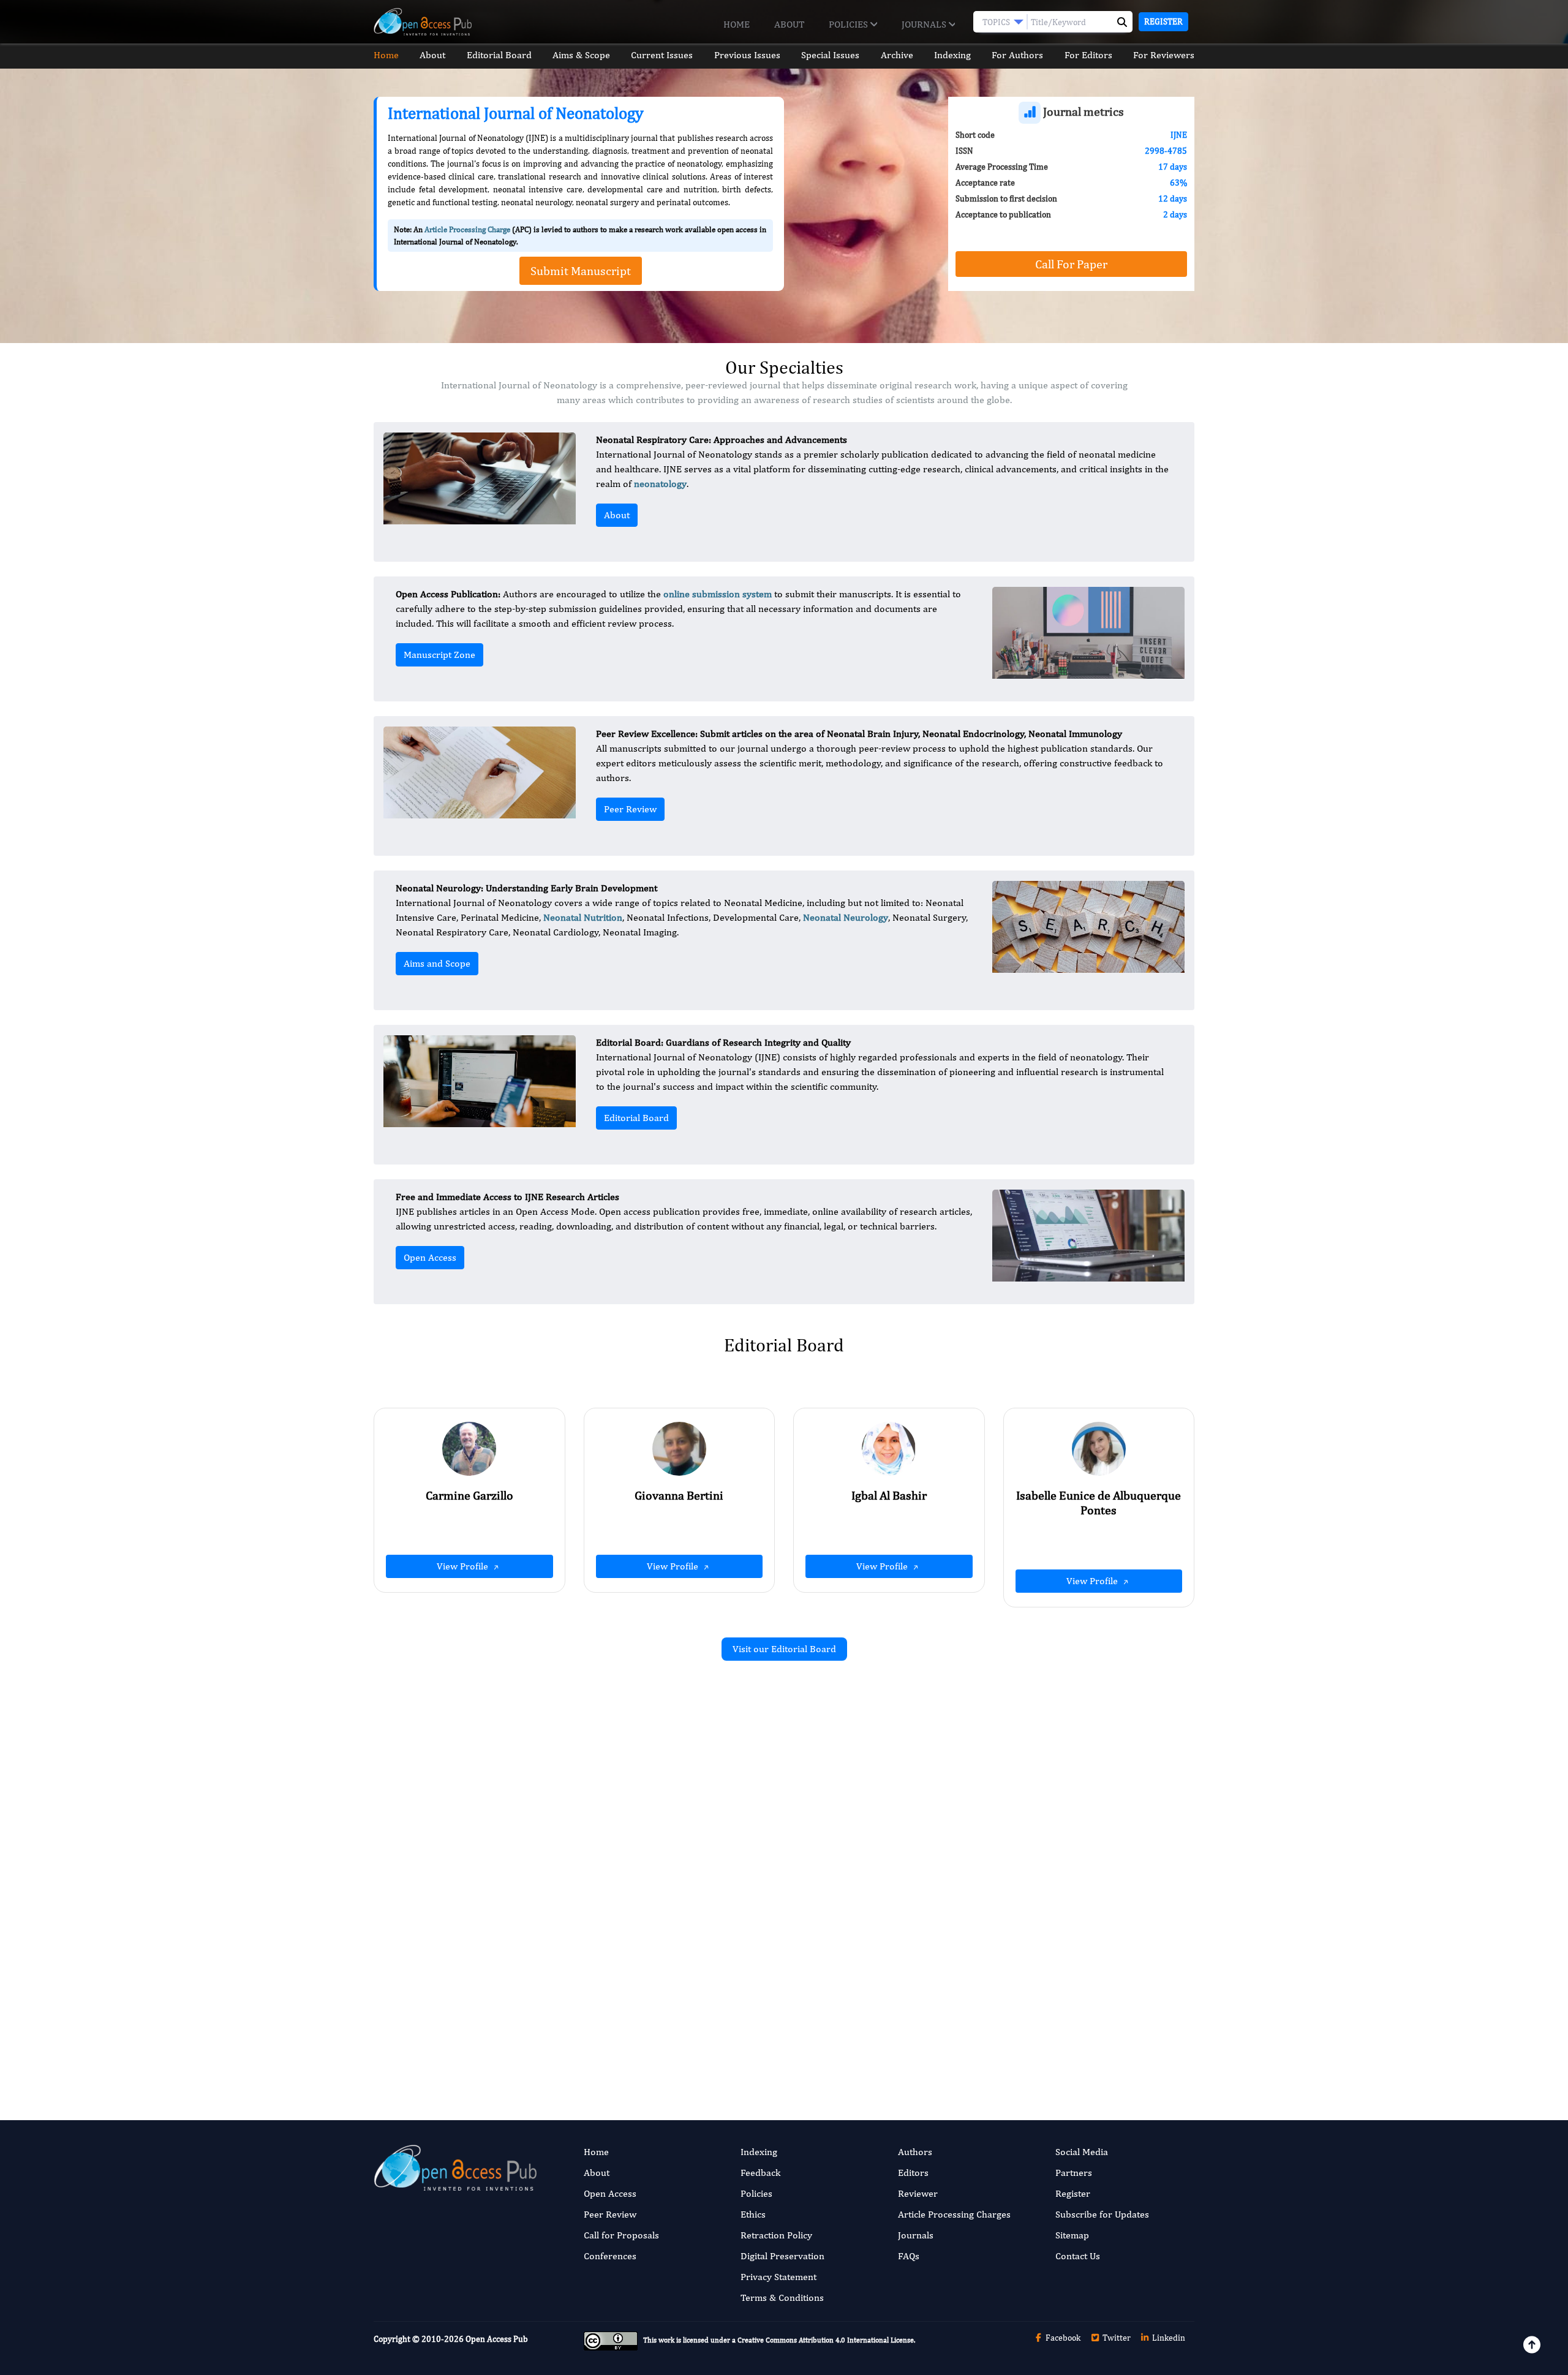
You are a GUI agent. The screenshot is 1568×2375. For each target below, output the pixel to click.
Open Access (430, 1257)
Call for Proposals (621, 2235)
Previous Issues (747, 55)
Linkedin (1168, 2338)
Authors (915, 2152)
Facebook (1062, 2338)
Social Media (1082, 2152)
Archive (897, 55)
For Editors (1088, 55)
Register (1163, 21)
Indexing (952, 55)
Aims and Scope (437, 963)
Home (737, 24)
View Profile (464, 1566)
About (789, 24)
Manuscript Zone (439, 655)
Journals (925, 24)
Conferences (610, 2256)
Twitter (1116, 2338)
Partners (1074, 2173)
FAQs (909, 2256)
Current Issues (662, 55)
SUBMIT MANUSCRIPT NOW (906, 2038)
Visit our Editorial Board (784, 1649)
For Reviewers (1164, 55)
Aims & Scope (581, 55)
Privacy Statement (778, 2277)
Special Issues (830, 55)
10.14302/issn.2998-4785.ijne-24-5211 (647, 1869)
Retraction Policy (776, 2235)
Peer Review (630, 809)
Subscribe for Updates (1102, 2214)
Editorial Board (499, 55)
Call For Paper (1071, 264)
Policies (850, 24)
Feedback (760, 2173)
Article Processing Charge (467, 229)
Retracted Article (1010, 1805)
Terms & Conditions (782, 2298)
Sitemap (1072, 2235)
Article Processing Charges (954, 2214)
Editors (913, 2173)
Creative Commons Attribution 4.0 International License (826, 2340)
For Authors (1017, 55)
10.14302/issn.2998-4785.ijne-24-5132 (1066, 1855)
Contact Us (1078, 2256)
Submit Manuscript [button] (581, 270)
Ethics (753, 2214)
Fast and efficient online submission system (710, 2038)
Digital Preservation (782, 2256)
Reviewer (918, 2193)
